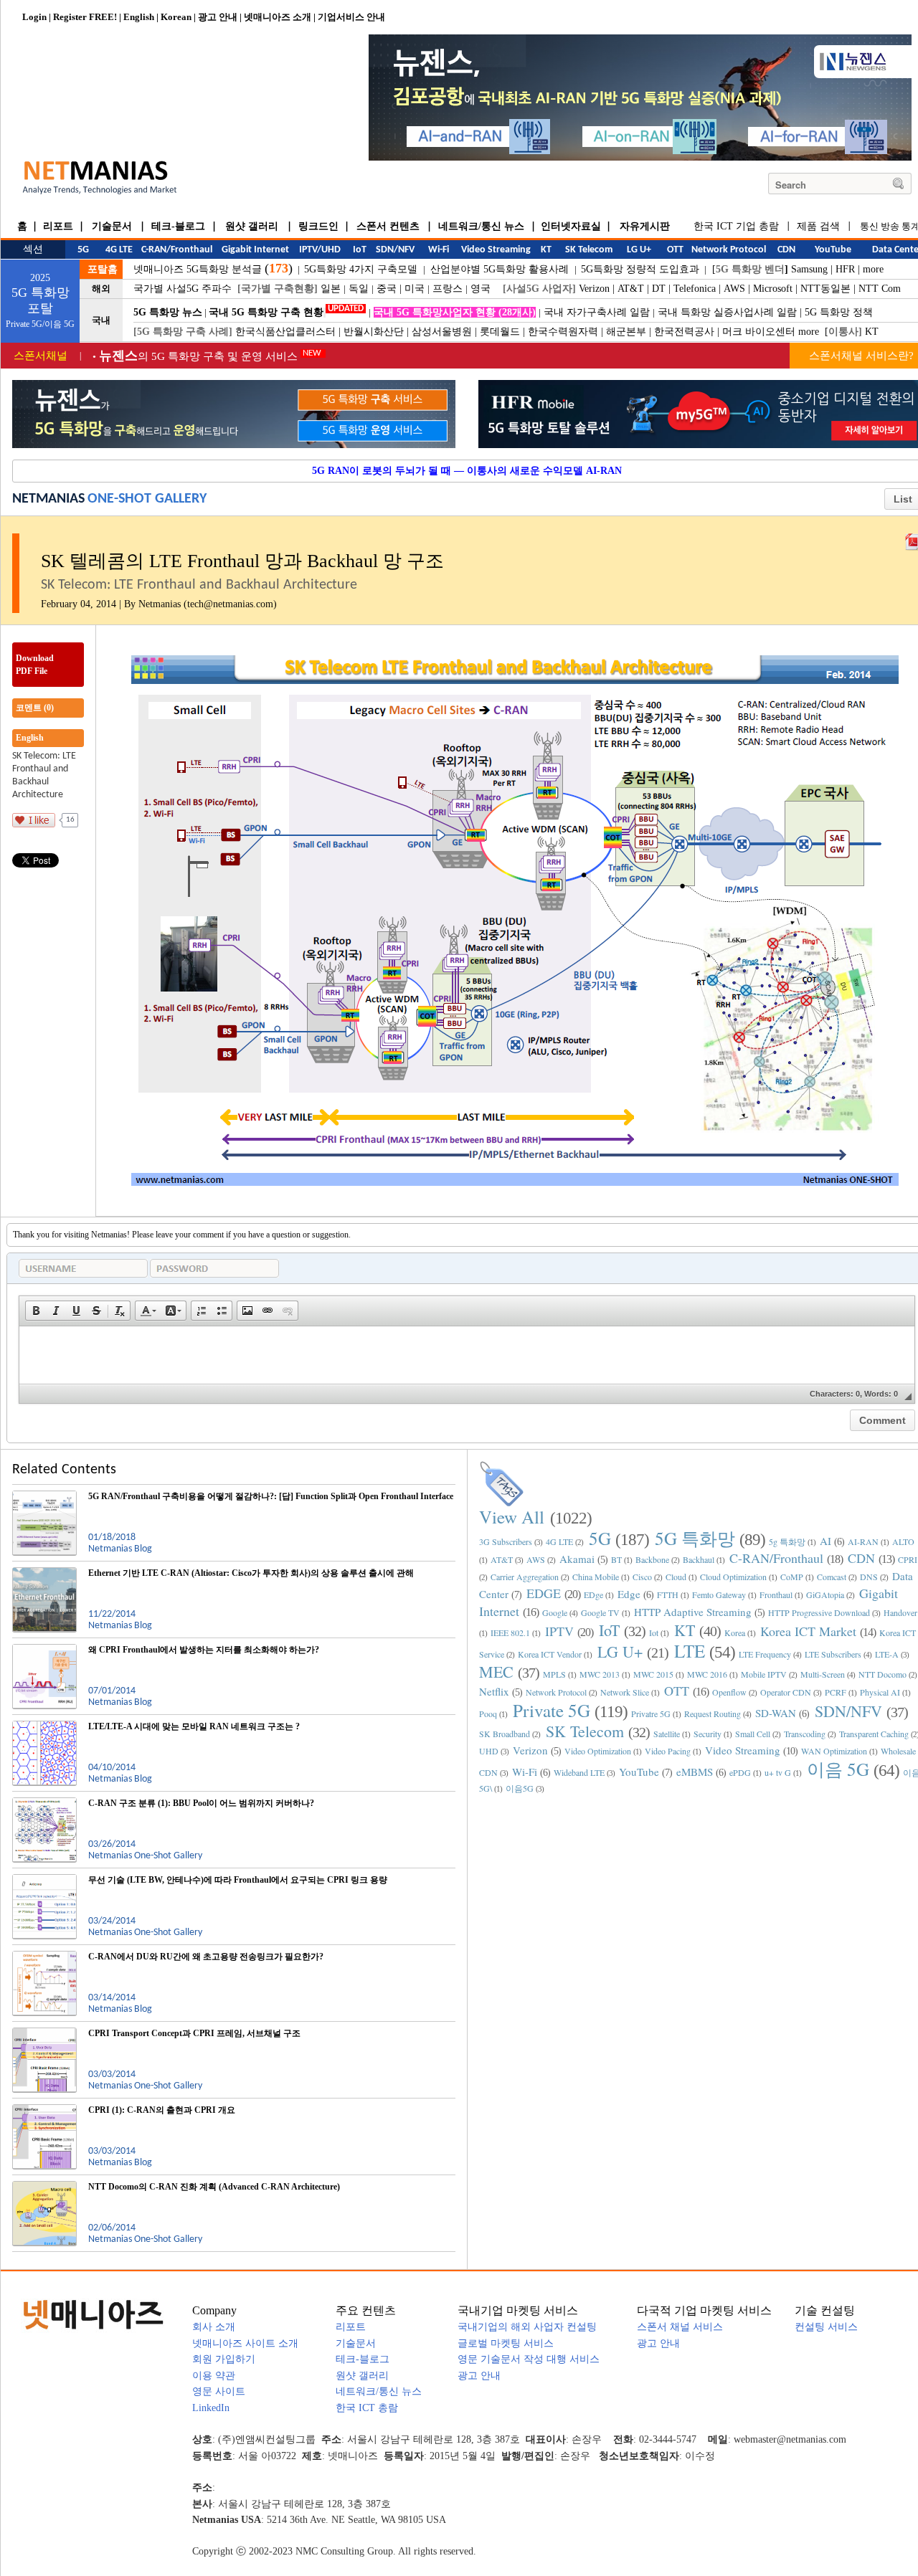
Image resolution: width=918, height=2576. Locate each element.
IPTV (559, 1631)
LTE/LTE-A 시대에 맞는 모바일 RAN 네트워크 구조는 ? (194, 1726)
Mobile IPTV (764, 1674)
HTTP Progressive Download (819, 1612)
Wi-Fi (525, 1772)
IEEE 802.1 (510, 1632)
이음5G (520, 1788)
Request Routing (713, 1714)
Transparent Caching (874, 1734)
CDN (861, 1558)
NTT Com (880, 289)
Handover (900, 1612)
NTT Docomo (882, 1674)
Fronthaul (776, 1594)
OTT (677, 1691)
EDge (593, 1594)
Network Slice (625, 1692)
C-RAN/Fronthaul (776, 1558)
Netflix (494, 1691)
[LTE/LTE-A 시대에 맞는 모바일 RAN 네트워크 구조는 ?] (44, 1726)
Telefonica (695, 289)
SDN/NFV (848, 1711)
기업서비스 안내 (351, 17)
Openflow (729, 1692)
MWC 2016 (707, 1674)
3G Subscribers (506, 1541)
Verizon (594, 289)
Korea (735, 1632)
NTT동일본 (825, 289)
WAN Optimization (834, 1751)
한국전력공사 (684, 332)
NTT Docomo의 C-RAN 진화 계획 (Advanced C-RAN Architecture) (214, 2187)
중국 (387, 289)
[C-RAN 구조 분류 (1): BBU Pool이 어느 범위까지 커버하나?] (44, 1803)
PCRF (836, 1692)
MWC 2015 (653, 1674)
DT (659, 289)
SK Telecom (585, 1731)
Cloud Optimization (733, 1577)
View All (512, 1517)
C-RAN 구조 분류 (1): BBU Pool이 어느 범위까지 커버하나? (201, 1803)
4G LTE (559, 1541)
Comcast (832, 1577)
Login (34, 17)
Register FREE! (85, 17)
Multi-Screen (823, 1674)
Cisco (642, 1577)
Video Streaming (743, 1750)
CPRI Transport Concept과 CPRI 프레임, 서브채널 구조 (194, 2033)
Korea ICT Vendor (550, 1654)
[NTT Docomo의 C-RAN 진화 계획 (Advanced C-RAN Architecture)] (44, 2187)
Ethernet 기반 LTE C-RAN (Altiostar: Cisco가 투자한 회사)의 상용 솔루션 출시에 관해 (251, 1573)
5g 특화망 (787, 1541)
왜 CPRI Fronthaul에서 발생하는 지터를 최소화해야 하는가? (204, 1650)
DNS (869, 1577)
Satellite (667, 1734)
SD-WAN (776, 1713)
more (873, 269)
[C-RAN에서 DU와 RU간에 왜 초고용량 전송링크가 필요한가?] (44, 1957)
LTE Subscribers (833, 1654)
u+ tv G (778, 1772)
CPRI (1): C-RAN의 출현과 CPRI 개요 (162, 2110)
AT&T (631, 289)
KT (872, 332)
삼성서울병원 (442, 332)
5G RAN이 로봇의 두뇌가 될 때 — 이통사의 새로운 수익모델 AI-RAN (467, 471)
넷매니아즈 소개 (278, 17)
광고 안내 (218, 17)
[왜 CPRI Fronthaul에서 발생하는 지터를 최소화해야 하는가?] (44, 1650)
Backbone (652, 1559)
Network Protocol (556, 1692)
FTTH (668, 1594)
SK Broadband (505, 1734)
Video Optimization (598, 1751)
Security (708, 1734)
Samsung (809, 269)
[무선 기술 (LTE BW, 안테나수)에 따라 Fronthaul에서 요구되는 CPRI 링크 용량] (44, 1880)
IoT (609, 1630)
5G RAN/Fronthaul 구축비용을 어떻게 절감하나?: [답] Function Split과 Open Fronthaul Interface (271, 1496)
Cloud (676, 1577)
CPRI (908, 1559)
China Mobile (596, 1577)
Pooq (488, 1714)
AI (825, 1541)
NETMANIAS (48, 499)
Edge (629, 1594)
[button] (36, 1311)
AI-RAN (863, 1541)
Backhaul (699, 1559)
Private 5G (552, 1710)
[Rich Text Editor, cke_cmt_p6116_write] (467, 1355)
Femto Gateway (719, 1594)
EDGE (544, 1593)
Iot (654, 1632)
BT (616, 1559)
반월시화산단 (374, 332)
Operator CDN (786, 1692)
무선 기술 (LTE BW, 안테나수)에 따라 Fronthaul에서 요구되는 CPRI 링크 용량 (238, 1880)
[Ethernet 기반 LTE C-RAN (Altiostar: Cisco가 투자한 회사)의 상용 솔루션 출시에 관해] (44, 1573)
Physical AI (880, 1692)
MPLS (554, 1674)
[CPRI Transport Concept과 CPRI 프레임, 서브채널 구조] (44, 2033)
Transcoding (805, 1734)
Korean (176, 17)
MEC (496, 1672)
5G (600, 1538)
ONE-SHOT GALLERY (147, 499)
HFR (845, 269)
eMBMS (695, 1772)
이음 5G (838, 1769)
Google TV (600, 1612)
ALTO (903, 1541)
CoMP (792, 1577)
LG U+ (620, 1651)
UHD (489, 1751)
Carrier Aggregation (525, 1577)
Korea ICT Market (808, 1631)
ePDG (740, 1772)
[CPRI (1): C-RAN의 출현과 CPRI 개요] (44, 2110)
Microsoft (773, 289)
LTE (690, 1651)
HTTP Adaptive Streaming (693, 1612)
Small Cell (753, 1734)
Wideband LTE (579, 1772)
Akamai (577, 1559)
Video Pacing (668, 1751)
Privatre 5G (651, 1714)
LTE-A (887, 1654)
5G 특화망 (695, 1538)
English (139, 17)
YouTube (639, 1772)
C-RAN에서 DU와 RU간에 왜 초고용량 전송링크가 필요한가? (206, 1957)
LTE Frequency (765, 1654)
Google (555, 1612)
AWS (734, 289)
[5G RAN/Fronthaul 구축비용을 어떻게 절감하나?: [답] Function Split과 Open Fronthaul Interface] (44, 1496)
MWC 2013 (600, 1674)
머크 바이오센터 (759, 332)
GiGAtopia (825, 1594)
